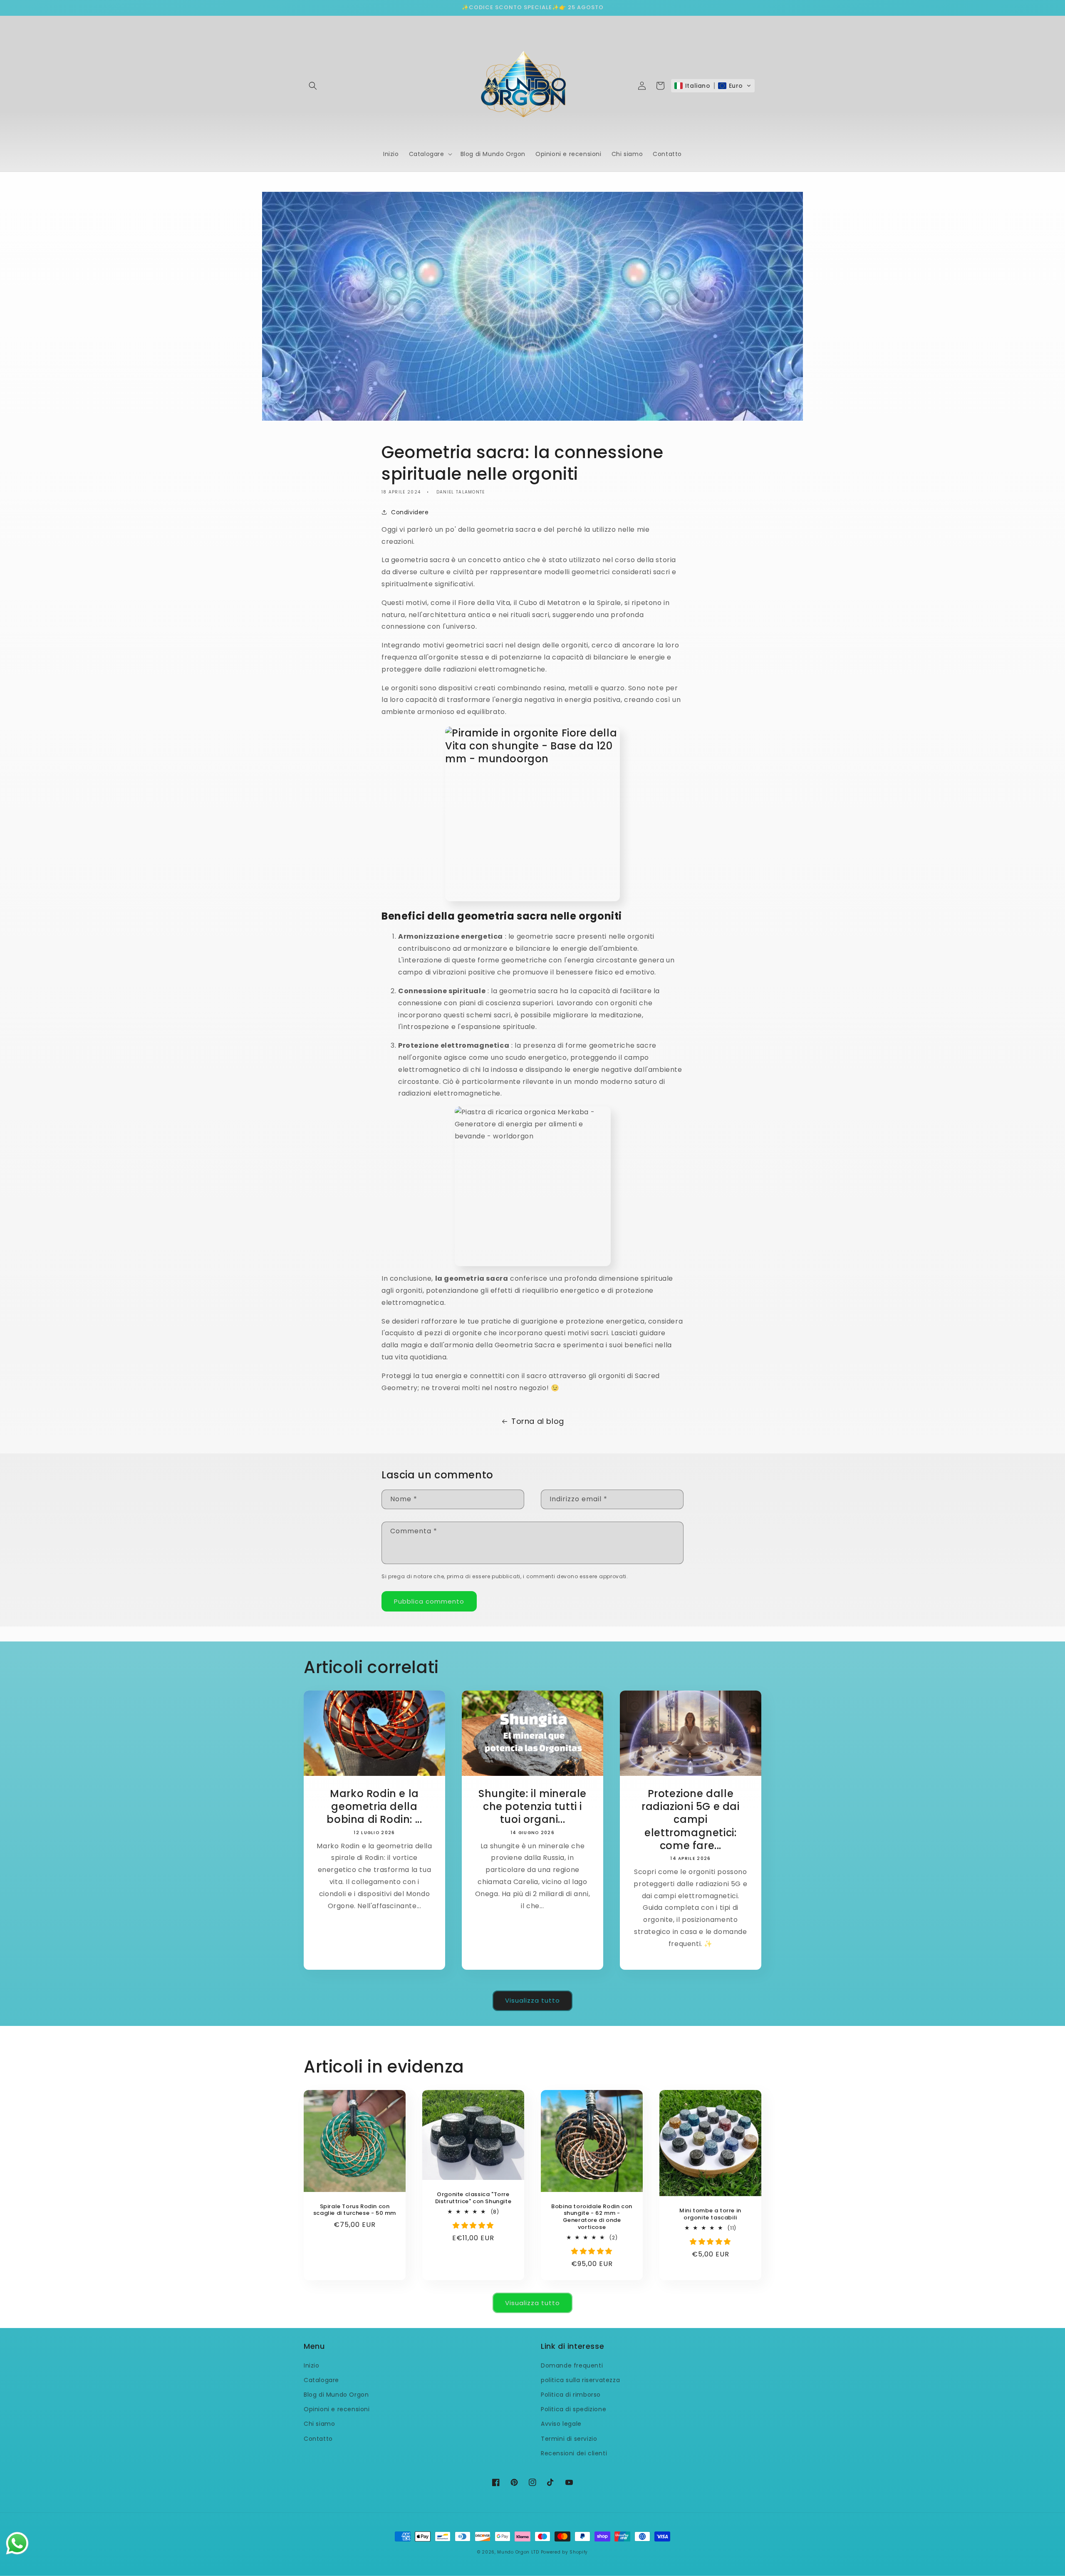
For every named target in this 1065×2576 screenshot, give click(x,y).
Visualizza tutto (532, 2000)
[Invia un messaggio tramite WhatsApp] (17, 2543)
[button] (313, 86)
